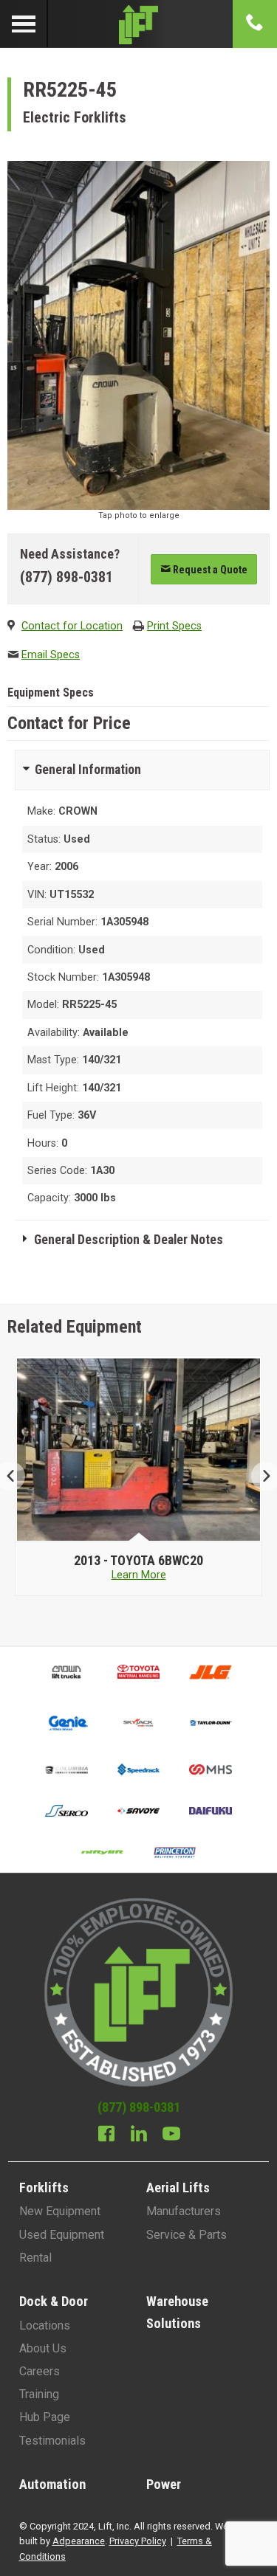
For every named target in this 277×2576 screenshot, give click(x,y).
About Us (43, 2348)
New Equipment (60, 2211)
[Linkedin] (139, 2135)
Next (260, 1476)
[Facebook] (106, 2135)
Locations (45, 2325)
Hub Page (45, 2417)
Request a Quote (209, 570)
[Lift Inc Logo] (138, 24)
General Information (88, 770)
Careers (40, 2371)
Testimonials (52, 2441)
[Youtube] (171, 2135)
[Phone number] (255, 24)
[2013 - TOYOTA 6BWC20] (139, 1449)
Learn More (139, 1575)
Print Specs (174, 626)
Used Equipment (62, 2235)
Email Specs (51, 655)
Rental (35, 2258)
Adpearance (79, 2541)
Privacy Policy (138, 2541)
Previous (17, 1476)
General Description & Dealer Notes (129, 1240)
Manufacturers (184, 2211)
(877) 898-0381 (66, 577)
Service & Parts (187, 2235)
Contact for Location (72, 626)
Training (39, 2394)
